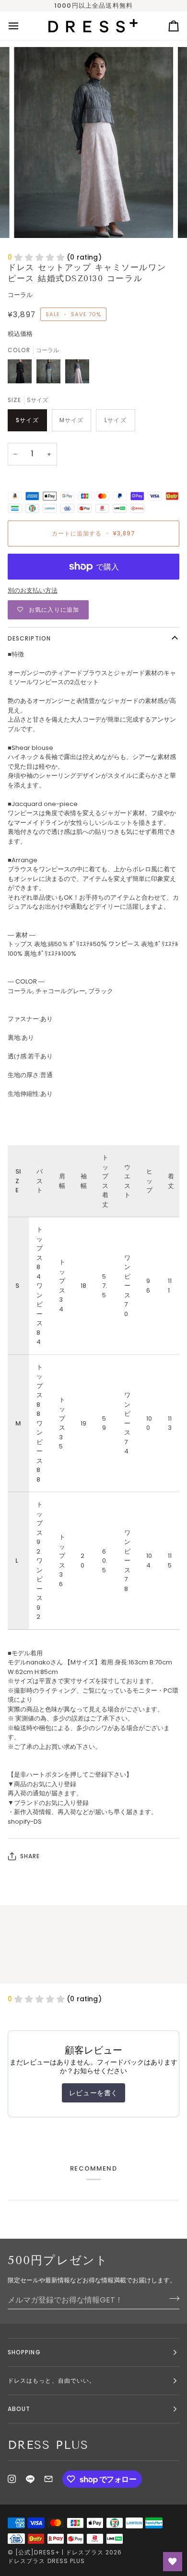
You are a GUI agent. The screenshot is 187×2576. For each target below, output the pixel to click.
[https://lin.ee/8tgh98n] (30, 2479)
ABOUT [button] (19, 2409)
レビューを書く (93, 2093)
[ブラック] (22, 374)
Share (30, 1856)
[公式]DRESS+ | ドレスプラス (59, 2552)
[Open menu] (22, 26)
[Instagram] (12, 2479)
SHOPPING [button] (24, 2352)
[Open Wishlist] (173, 2562)
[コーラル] (77, 374)
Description (29, 638)
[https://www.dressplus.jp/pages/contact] (48, 2479)
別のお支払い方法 (33, 590)
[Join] (171, 2299)
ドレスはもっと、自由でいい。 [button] (52, 2380)
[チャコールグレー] (51, 374)
